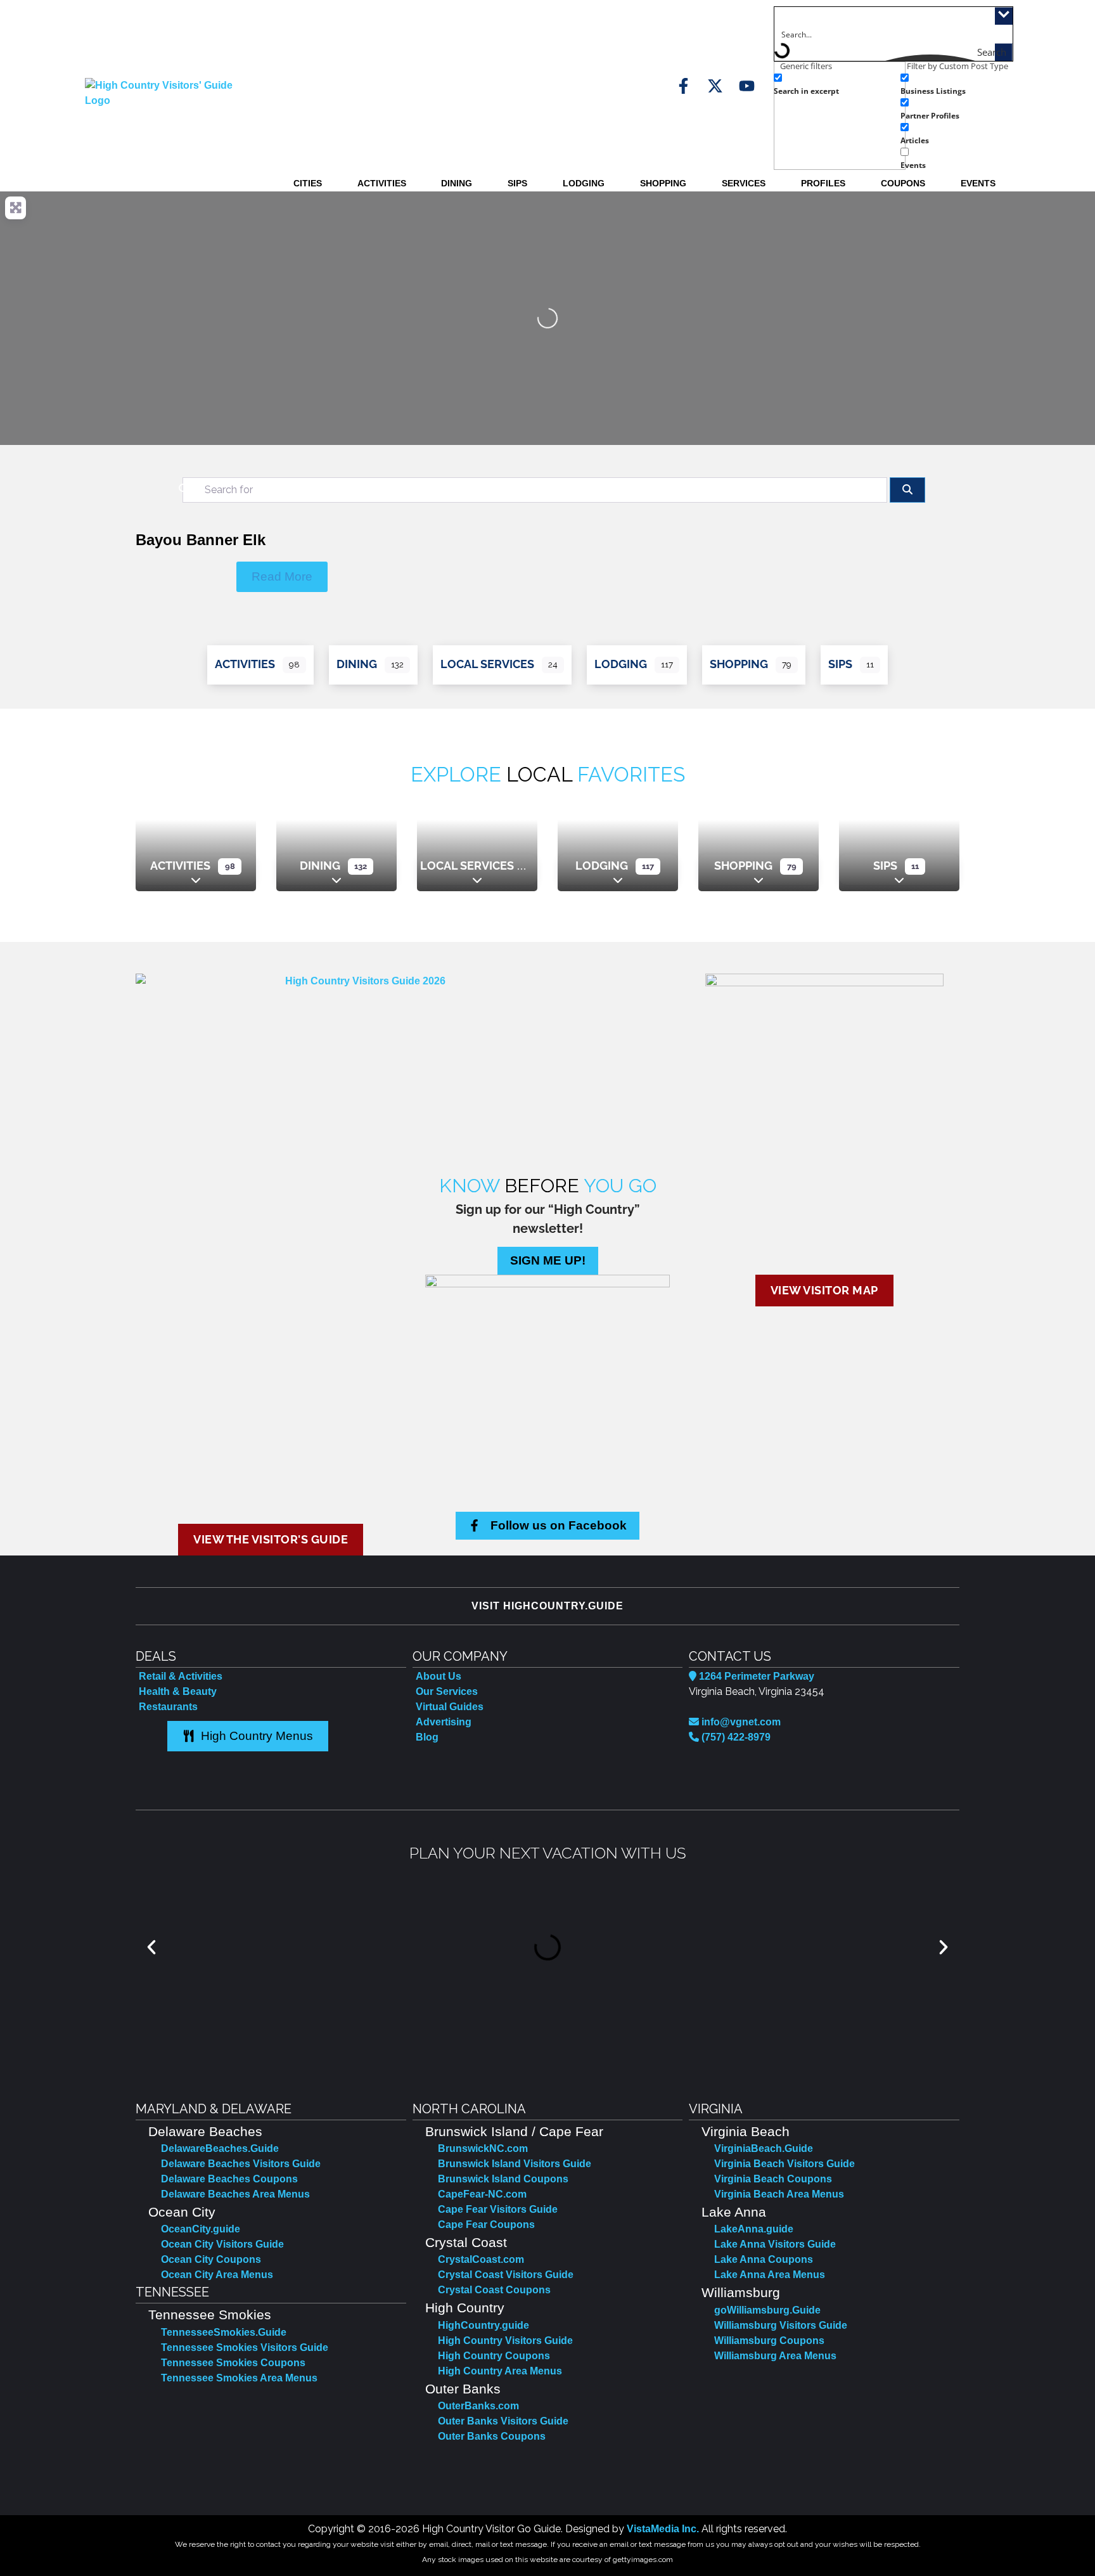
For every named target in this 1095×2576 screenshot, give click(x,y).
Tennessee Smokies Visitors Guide (245, 2347)
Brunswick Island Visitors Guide (515, 2164)
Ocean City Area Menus (217, 2275)
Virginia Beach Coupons (773, 2179)
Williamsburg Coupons (769, 2341)
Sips (517, 183)
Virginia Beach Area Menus (779, 2194)
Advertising (444, 1722)
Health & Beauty (178, 1691)
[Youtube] (747, 86)
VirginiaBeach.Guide (764, 2148)
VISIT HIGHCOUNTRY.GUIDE (547, 1606)
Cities (308, 183)
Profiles (823, 183)
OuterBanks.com (478, 2406)
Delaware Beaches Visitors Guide (241, 2164)
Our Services (447, 1691)
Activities (382, 183)
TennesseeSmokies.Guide (224, 2332)
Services (744, 183)
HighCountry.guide (483, 2325)
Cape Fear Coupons (486, 2225)
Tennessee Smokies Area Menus (239, 2378)
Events (978, 183)
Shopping (663, 183)
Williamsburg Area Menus (775, 2356)
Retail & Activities (181, 1676)
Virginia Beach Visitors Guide (784, 2164)
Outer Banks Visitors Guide (503, 2421)
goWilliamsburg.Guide (767, 2310)
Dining (457, 183)
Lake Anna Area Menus (770, 2275)
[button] (151, 1947)
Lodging (584, 183)
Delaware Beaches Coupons (229, 2179)
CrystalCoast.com (481, 2259)
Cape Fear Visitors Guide (498, 2209)
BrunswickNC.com (483, 2148)
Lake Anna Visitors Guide (775, 2244)
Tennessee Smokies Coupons (233, 2363)
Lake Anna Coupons (764, 2259)
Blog (427, 1737)
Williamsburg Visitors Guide (781, 2325)
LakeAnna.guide (754, 2229)
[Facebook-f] (683, 86)
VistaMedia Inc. (663, 2529)
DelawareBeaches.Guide (220, 2148)
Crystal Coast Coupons (494, 2290)
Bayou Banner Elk (201, 540)
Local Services (487, 664)
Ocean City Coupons (211, 2259)
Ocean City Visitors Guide (222, 2244)
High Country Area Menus (500, 2371)
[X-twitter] (715, 86)
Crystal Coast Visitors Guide (506, 2275)
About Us (439, 1676)
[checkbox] (837, 83)
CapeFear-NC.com (482, 2194)
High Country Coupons (494, 2356)
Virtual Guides (450, 1707)
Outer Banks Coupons (492, 2436)
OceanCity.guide (201, 2229)
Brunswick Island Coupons (503, 2179)
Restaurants (168, 1707)
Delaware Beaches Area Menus (235, 2194)
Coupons (903, 183)
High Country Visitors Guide (505, 2341)
